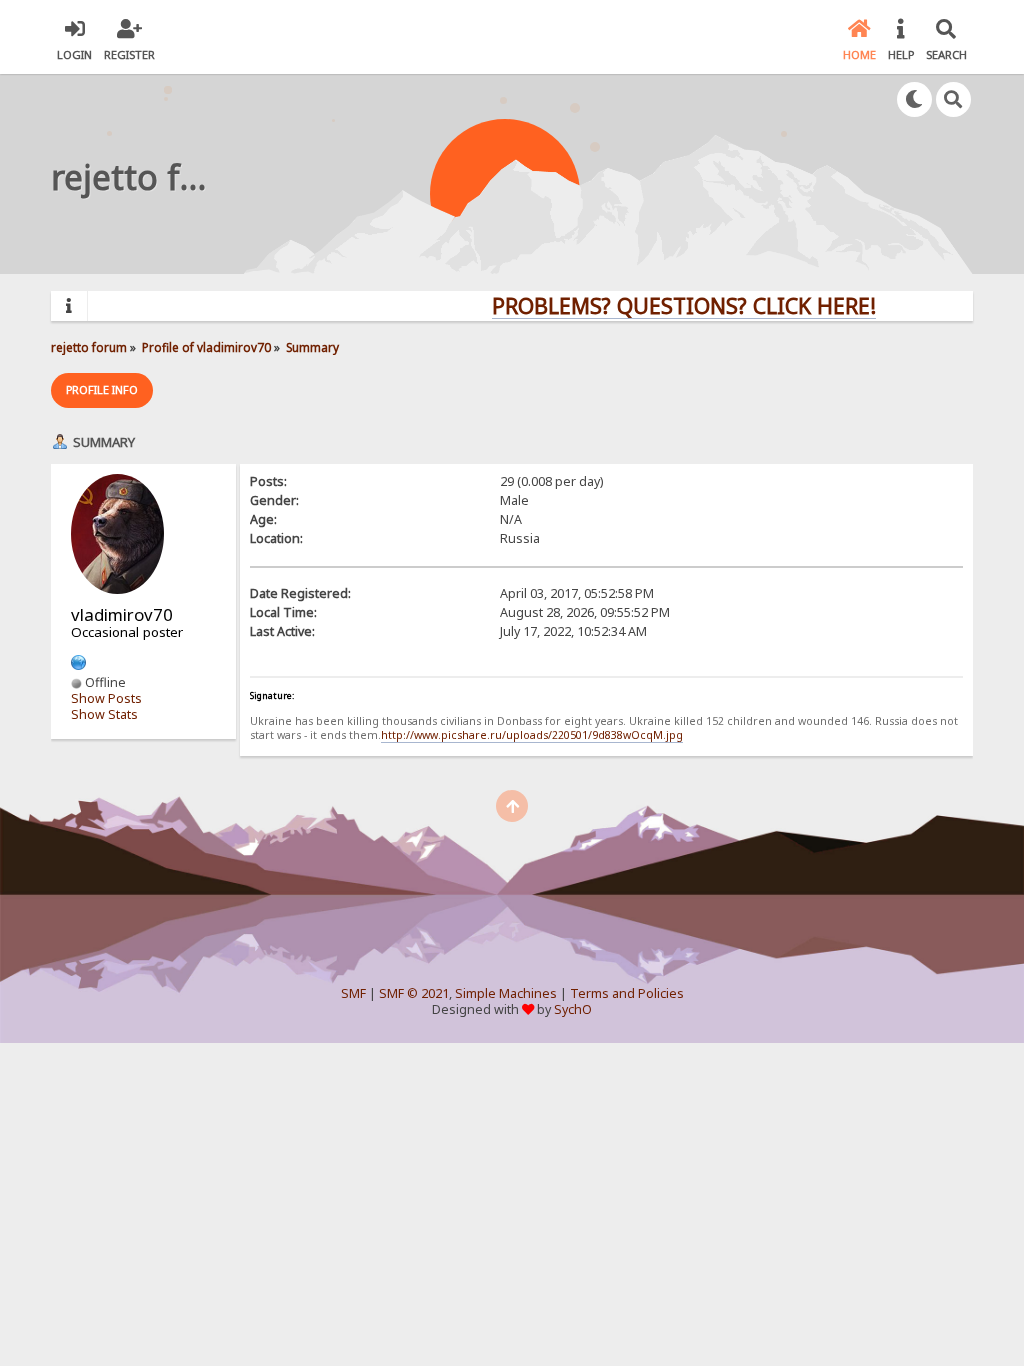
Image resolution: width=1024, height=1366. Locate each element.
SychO (573, 1009)
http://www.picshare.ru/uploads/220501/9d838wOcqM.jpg (532, 735)
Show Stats (104, 714)
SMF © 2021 (414, 993)
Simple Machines (506, 993)
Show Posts (106, 698)
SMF (353, 993)
